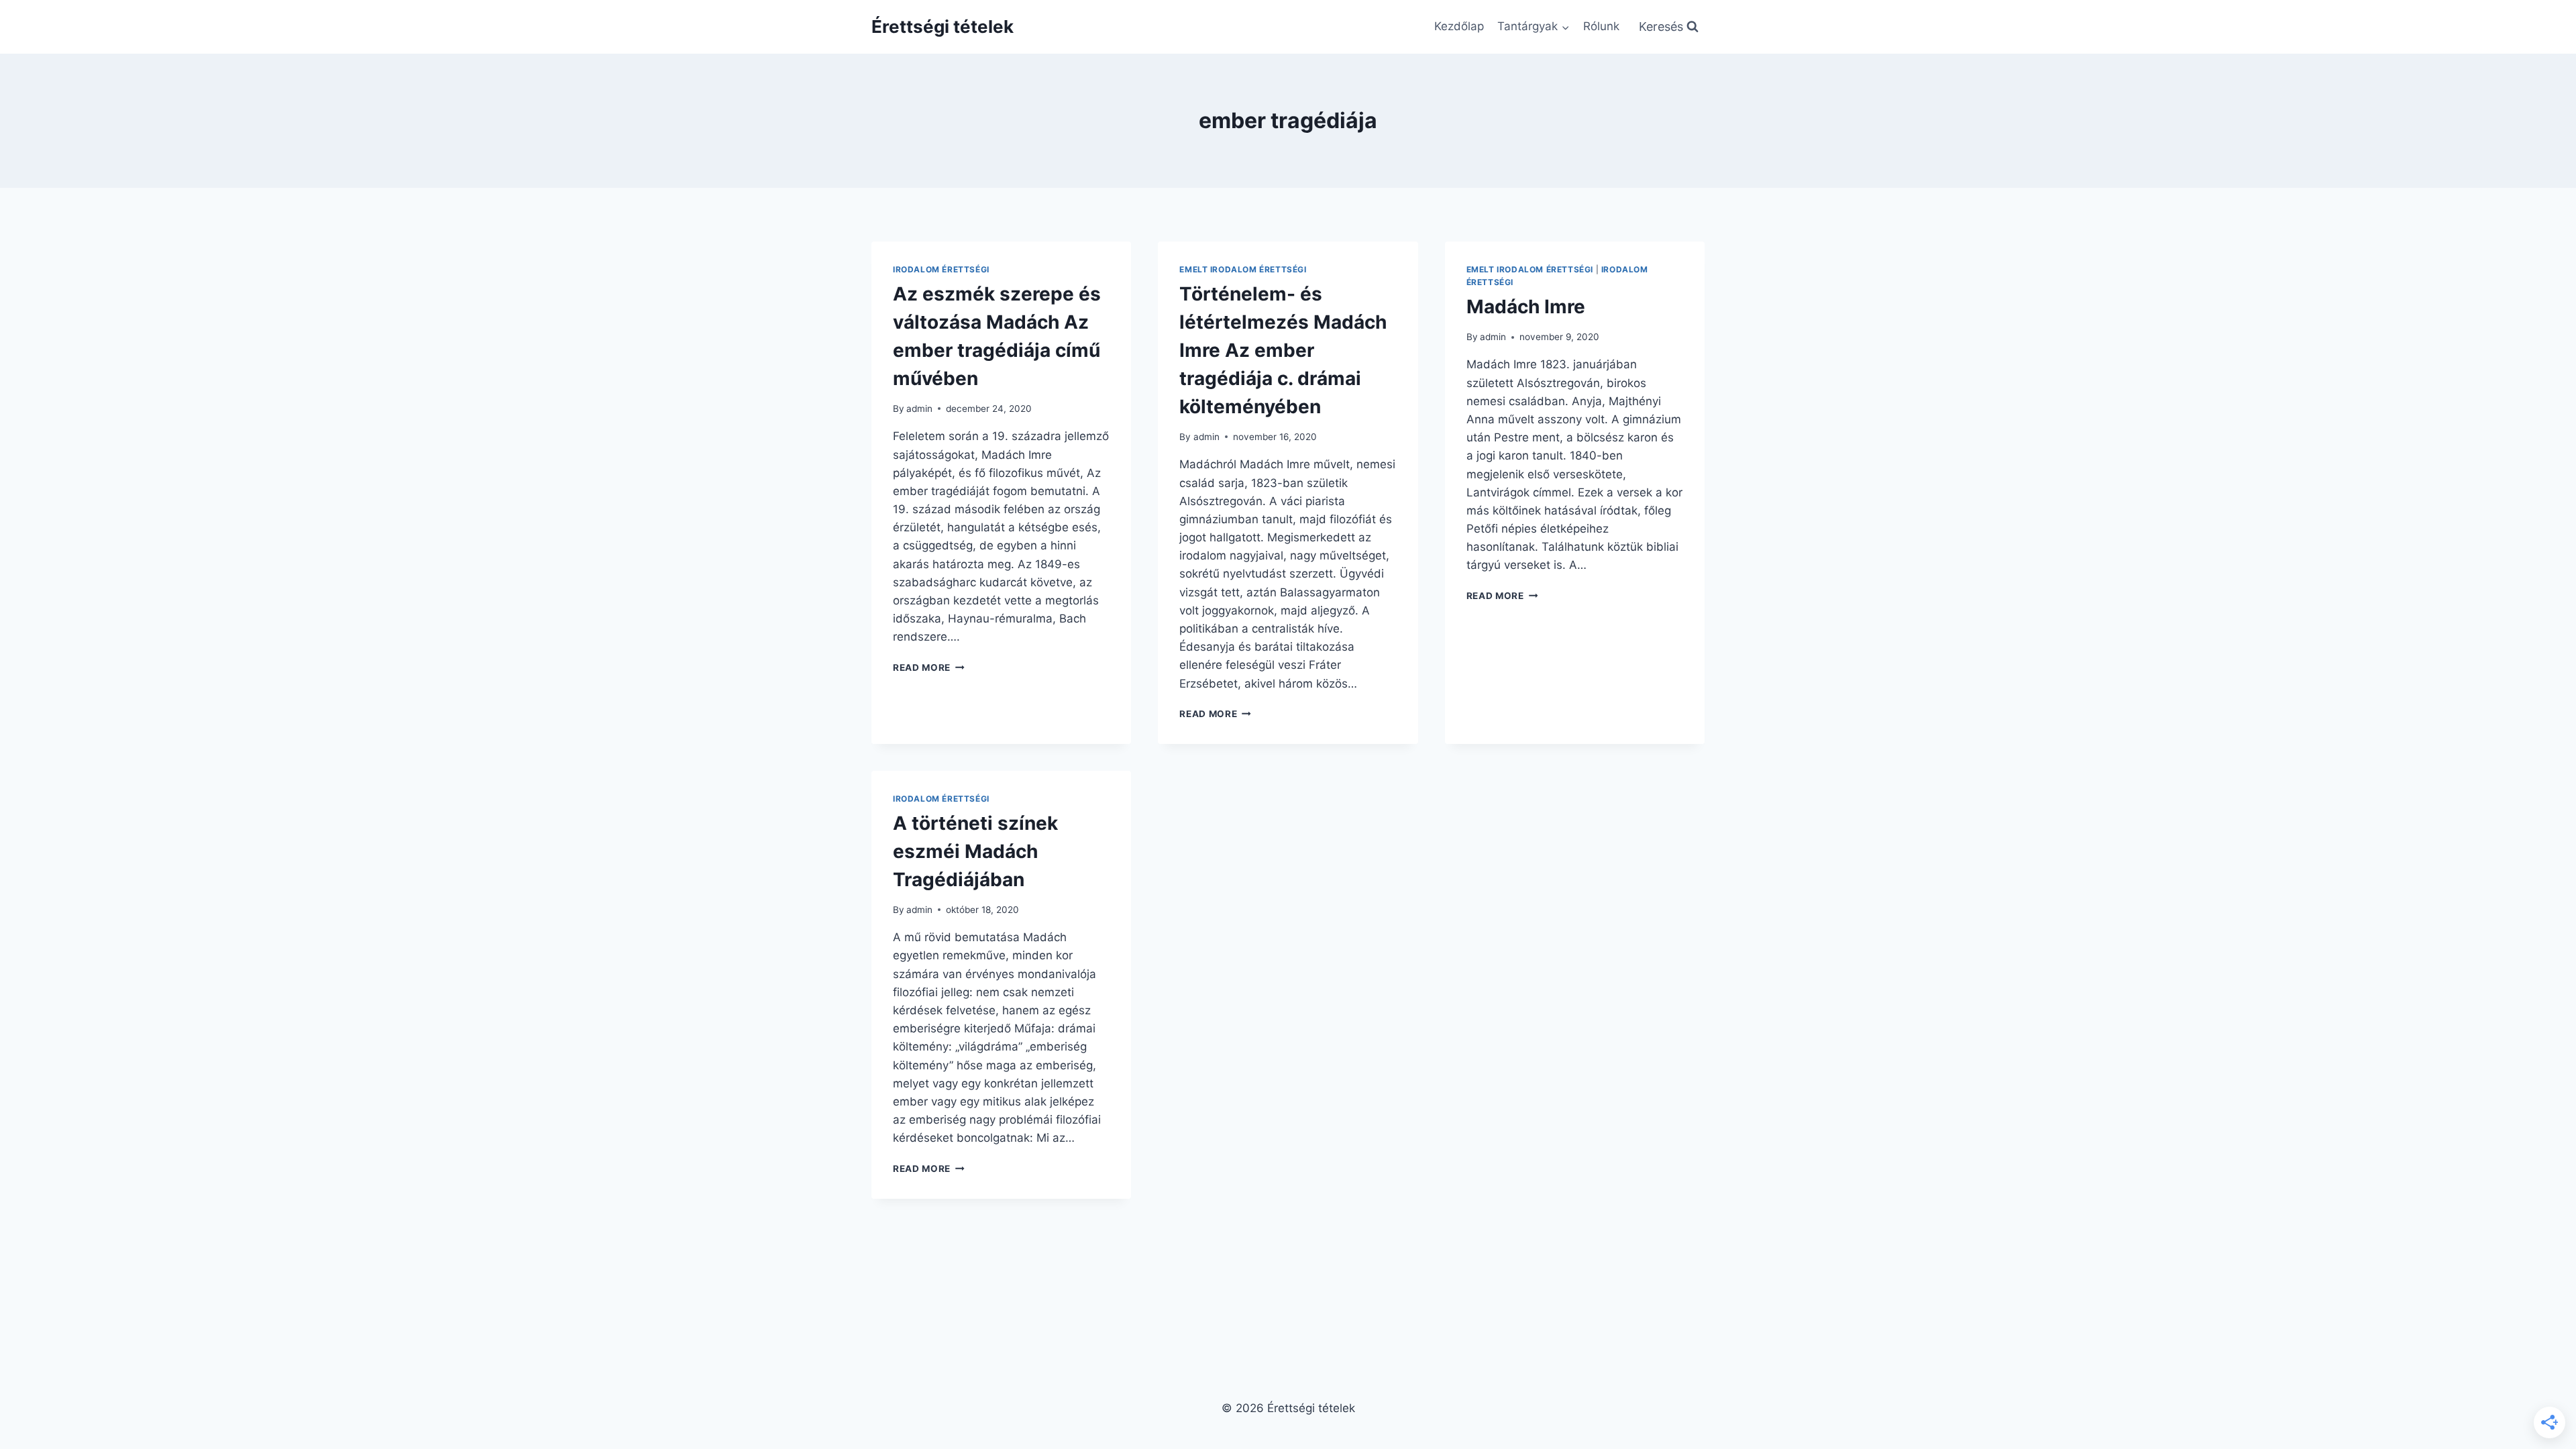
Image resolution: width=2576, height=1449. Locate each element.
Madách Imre (1526, 307)
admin (919, 409)
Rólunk (1601, 26)
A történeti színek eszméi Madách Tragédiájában (975, 851)
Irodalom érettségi (941, 269)
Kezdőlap (1459, 26)
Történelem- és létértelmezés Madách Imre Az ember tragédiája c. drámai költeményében (1283, 350)
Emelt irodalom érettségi (1243, 269)
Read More (929, 667)
